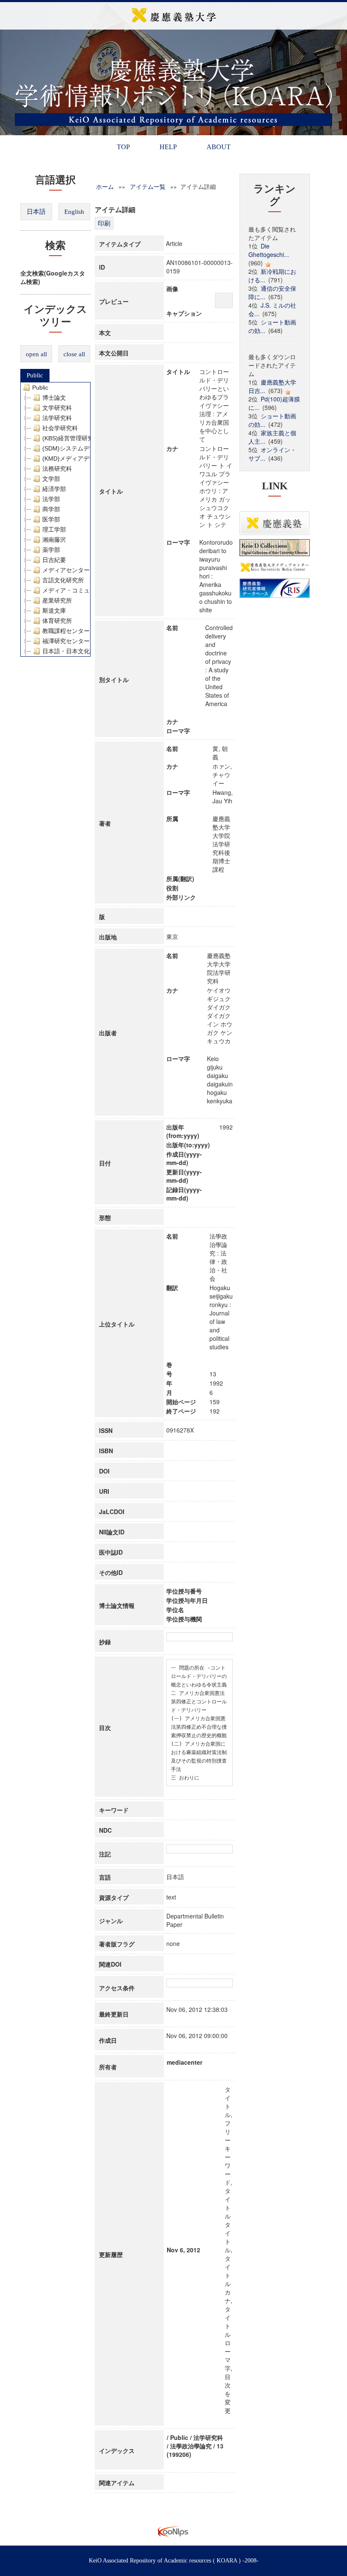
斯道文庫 (54, 611)
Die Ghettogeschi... (269, 250)
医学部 (51, 519)
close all (74, 354)
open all (36, 354)
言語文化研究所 (63, 580)
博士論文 (54, 398)
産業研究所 (57, 600)
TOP (123, 147)
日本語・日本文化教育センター (84, 651)
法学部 (51, 499)
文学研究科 (57, 408)
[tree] (55, 519)
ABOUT (219, 147)
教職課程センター (66, 631)
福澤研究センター (66, 641)
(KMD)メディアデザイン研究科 (84, 458)
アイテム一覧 (148, 186)
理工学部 (54, 529)
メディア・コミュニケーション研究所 (93, 590)
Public (35, 375)
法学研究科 (57, 418)
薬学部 (51, 550)
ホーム (105, 186)
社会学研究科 (60, 428)
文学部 (51, 479)
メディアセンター (66, 570)
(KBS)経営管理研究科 (71, 438)
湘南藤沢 (54, 540)
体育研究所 (57, 621)
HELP (168, 147)
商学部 (51, 509)
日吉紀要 (54, 560)
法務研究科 (57, 469)
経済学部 (54, 489)
